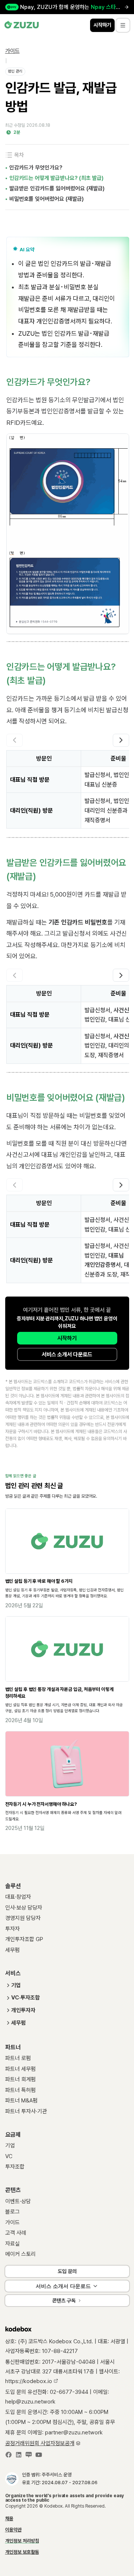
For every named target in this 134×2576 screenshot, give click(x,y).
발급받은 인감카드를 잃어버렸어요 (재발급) (57, 188)
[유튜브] (39, 2456)
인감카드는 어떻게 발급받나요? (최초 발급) (56, 178)
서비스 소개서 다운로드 (67, 1355)
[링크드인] (19, 2456)
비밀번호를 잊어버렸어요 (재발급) (47, 199)
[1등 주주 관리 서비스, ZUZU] (22, 25)
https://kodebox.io (29, 2381)
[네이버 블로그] (29, 2456)
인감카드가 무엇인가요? (36, 168)
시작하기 (67, 1338)
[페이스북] (9, 2456)
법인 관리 (15, 71)
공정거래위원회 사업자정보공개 (40, 2443)
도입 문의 (67, 2271)
